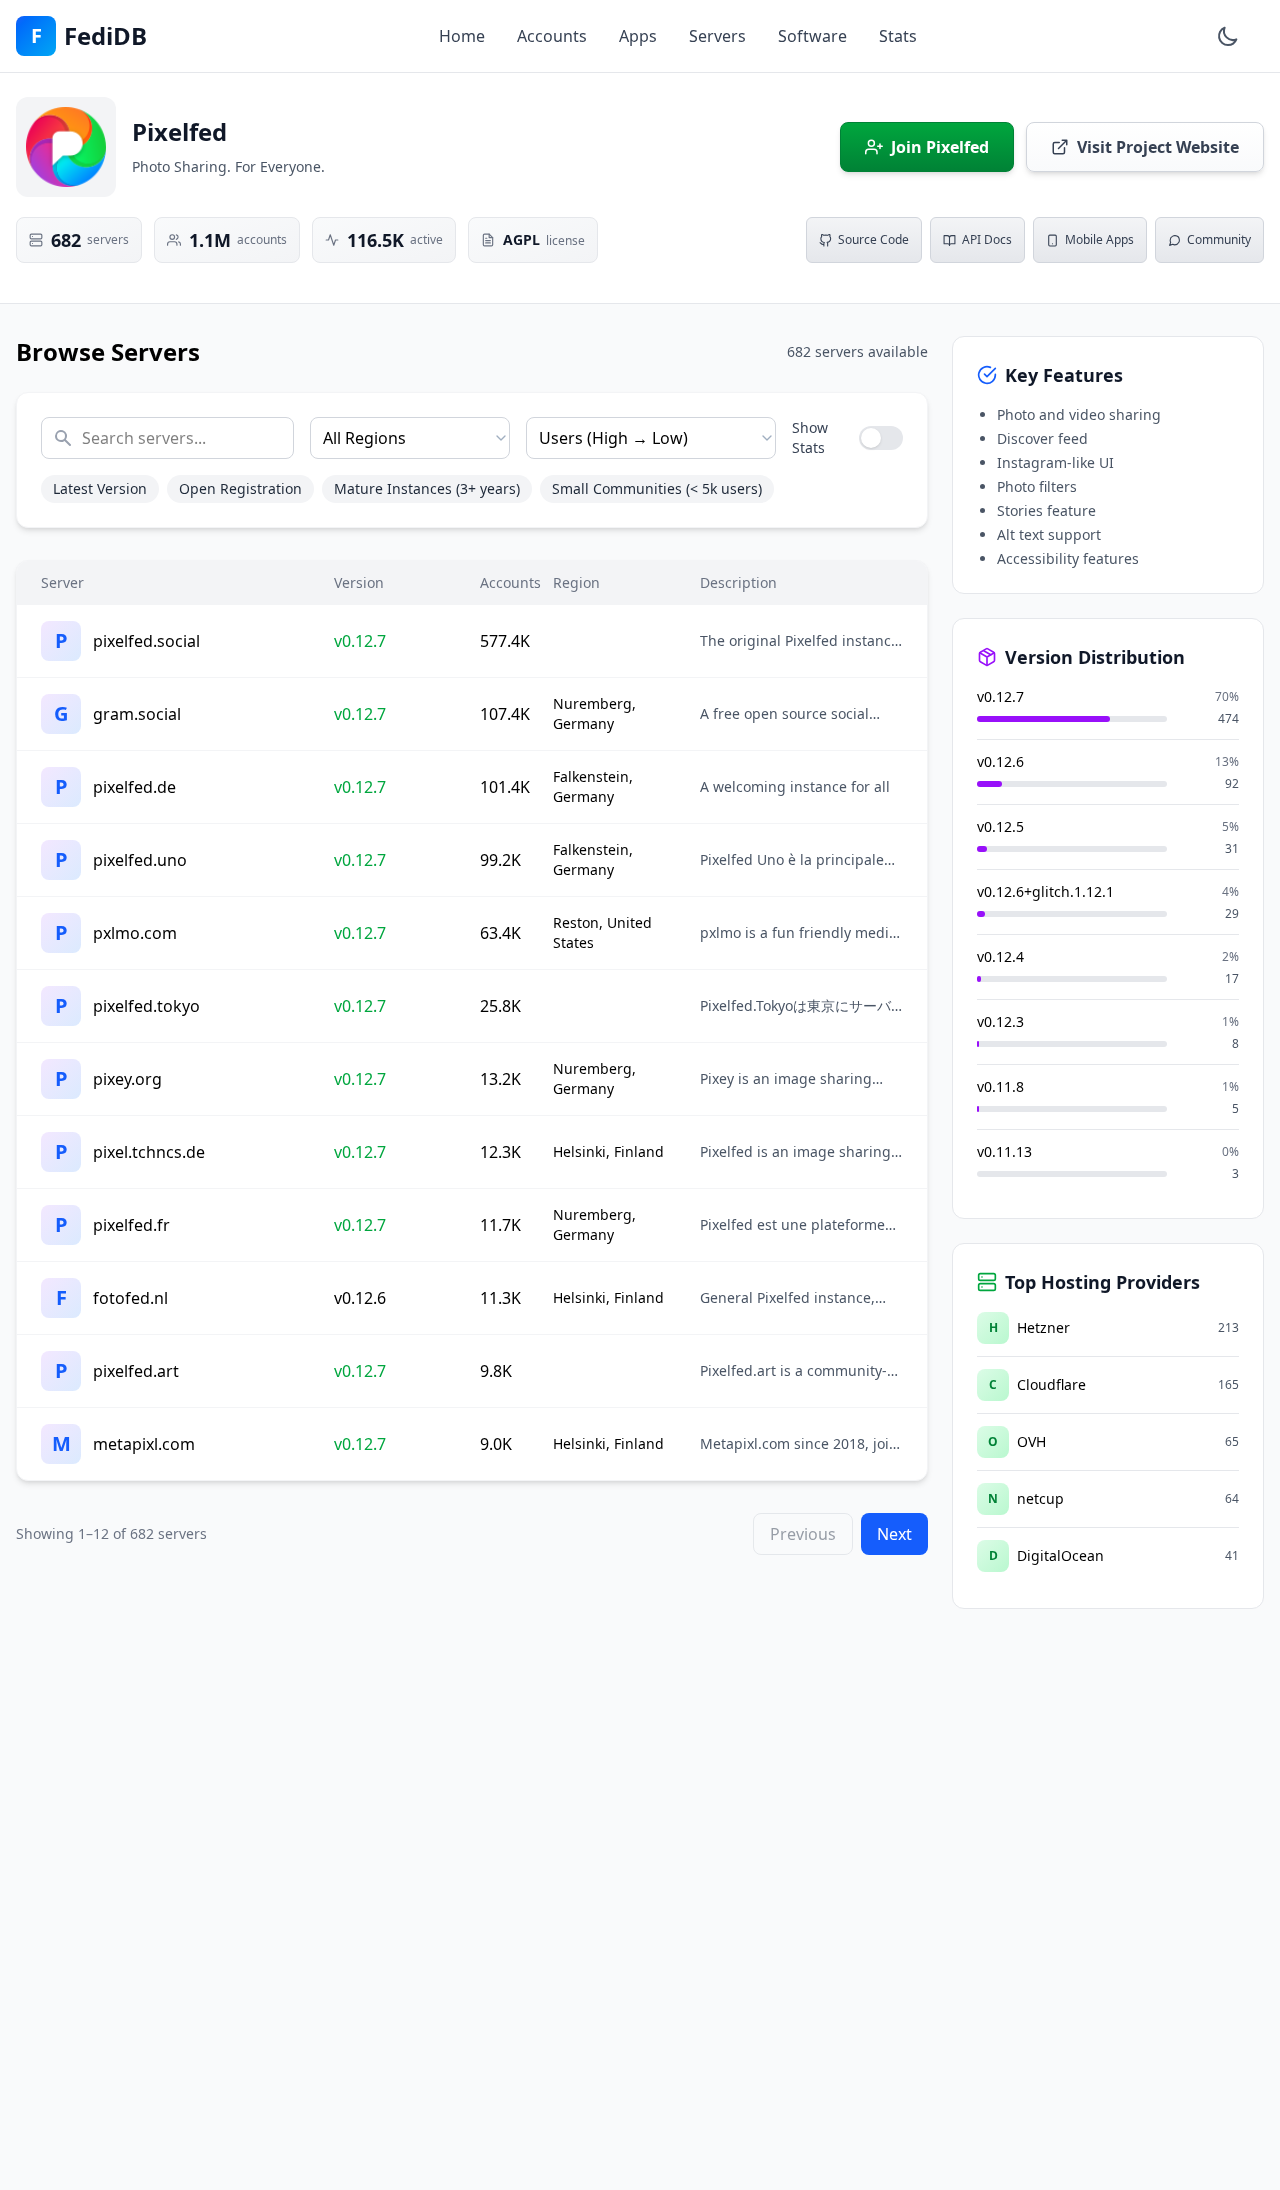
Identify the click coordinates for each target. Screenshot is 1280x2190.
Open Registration (240, 488)
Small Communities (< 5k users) (657, 488)
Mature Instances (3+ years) (427, 488)
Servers (717, 36)
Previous (803, 1534)
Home (462, 36)
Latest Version (100, 488)
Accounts (552, 36)
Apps (638, 36)
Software (812, 36)
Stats (898, 36)
